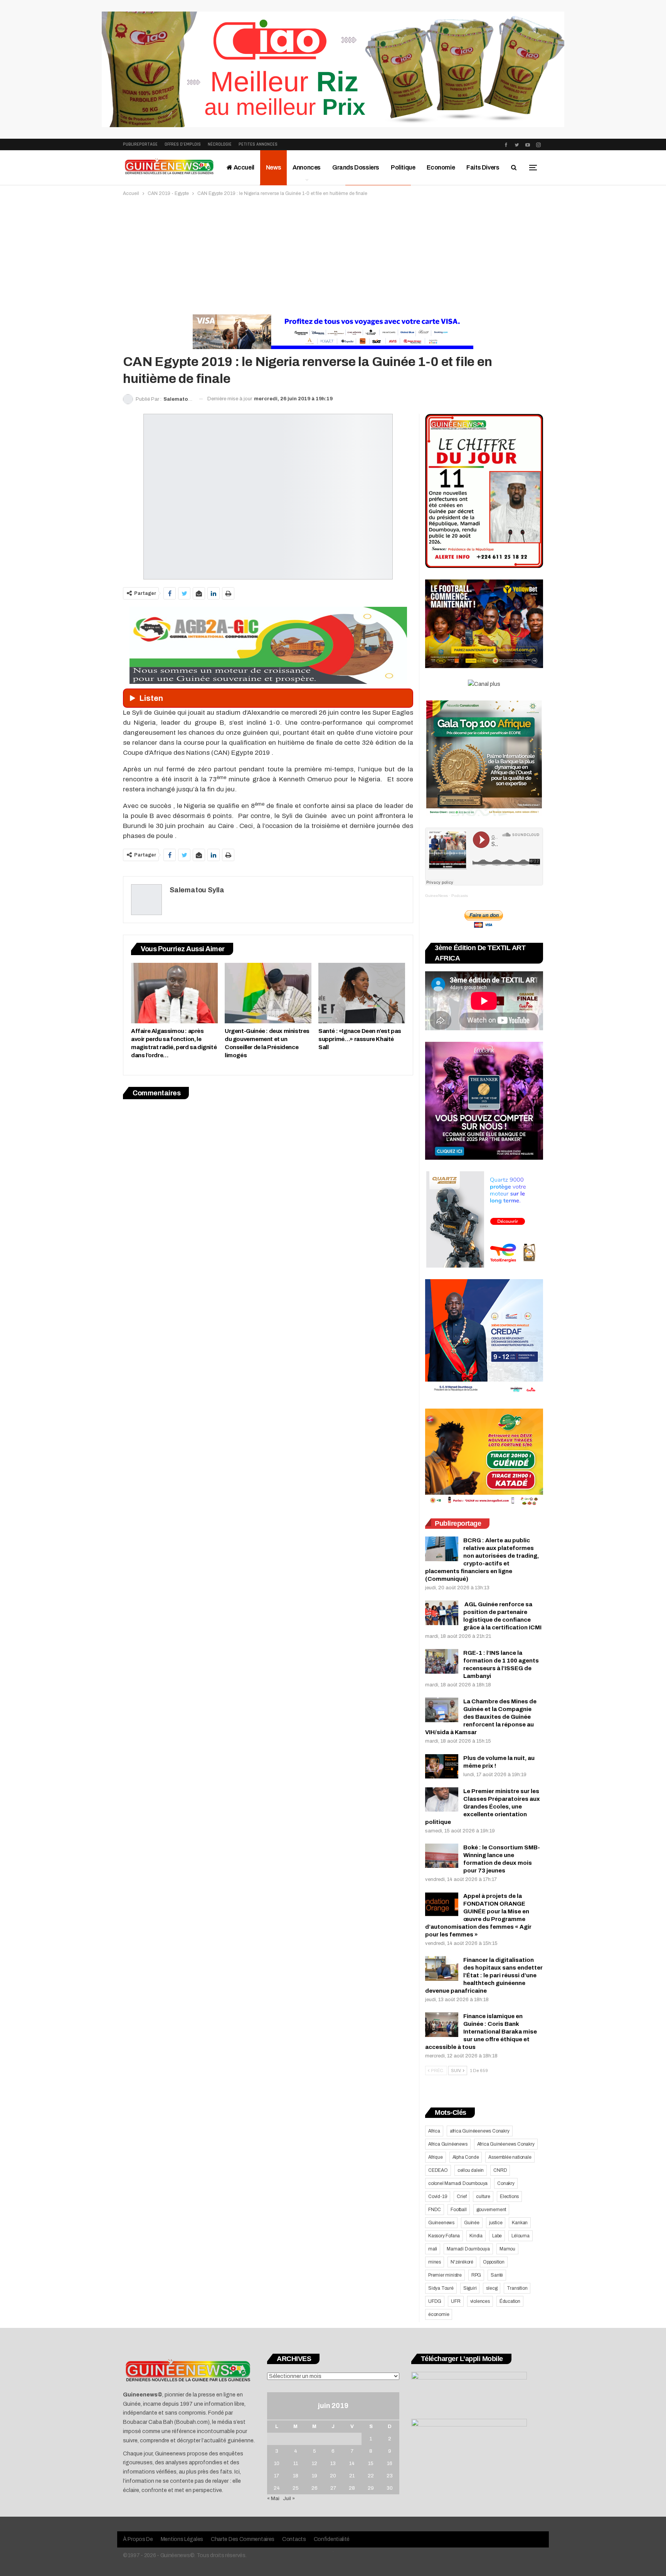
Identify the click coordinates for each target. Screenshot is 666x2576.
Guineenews (441, 2223)
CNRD (500, 2170)
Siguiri (470, 2288)
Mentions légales (182, 2539)
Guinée (472, 2223)
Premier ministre (445, 2275)
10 (277, 2463)
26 (314, 2488)
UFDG (435, 2301)
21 (352, 2476)
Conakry (506, 2183)
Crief (462, 2196)
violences (480, 2301)
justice (496, 2223)
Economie (441, 167)
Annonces (307, 167)
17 (277, 2476)
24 (277, 2488)
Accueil (243, 167)
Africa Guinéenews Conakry (506, 2144)
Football (458, 2210)
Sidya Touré (441, 2288)
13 (333, 2463)
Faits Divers (483, 167)
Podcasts (460, 896)
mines (435, 2262)
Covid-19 (438, 2196)
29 (371, 2488)
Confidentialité (332, 2539)
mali (433, 2249)
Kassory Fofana (444, 2236)
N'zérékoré (462, 2262)
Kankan (520, 2223)
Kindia (476, 2236)
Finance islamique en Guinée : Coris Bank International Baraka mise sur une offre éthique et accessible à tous (481, 2032)
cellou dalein (471, 2170)
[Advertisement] (333, 255)
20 (333, 2476)
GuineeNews (436, 896)
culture (483, 2196)
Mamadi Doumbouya (468, 2249)
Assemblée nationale (510, 2157)
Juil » (289, 2499)
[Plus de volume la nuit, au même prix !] (442, 1767)
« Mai (273, 2499)
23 (390, 2476)
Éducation (510, 2301)
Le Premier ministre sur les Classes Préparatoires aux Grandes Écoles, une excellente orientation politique (483, 1807)
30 (390, 2488)
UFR (456, 2301)
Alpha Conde (466, 2157)
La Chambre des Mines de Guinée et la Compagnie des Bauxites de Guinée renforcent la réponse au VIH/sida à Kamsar (481, 1717)
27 (333, 2488)
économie (439, 2314)
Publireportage (140, 144)
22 (371, 2476)
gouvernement (491, 2210)
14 (352, 2463)
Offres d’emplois (183, 144)
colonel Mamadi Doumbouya (458, 2183)
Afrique (436, 2157)
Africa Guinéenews (448, 2144)
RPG (476, 2275)
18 (296, 2476)
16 (390, 2463)
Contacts (294, 2539)
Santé (497, 2275)
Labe (497, 2236)
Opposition (494, 2262)
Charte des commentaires (243, 2539)
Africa (434, 2131)
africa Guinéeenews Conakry (480, 2131)
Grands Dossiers (356, 167)
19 (314, 2476)
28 (352, 2488)
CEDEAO (438, 2170)
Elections (509, 2196)
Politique (403, 167)
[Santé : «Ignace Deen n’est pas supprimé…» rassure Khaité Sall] (362, 993)
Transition (517, 2288)
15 (371, 2463)
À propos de (138, 2539)
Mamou (507, 2249)
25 (296, 2488)
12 (314, 2463)
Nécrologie (220, 144)
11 (296, 2463)
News (273, 167)
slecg (492, 2288)
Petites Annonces (258, 144)
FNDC (435, 2210)
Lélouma (521, 2236)
